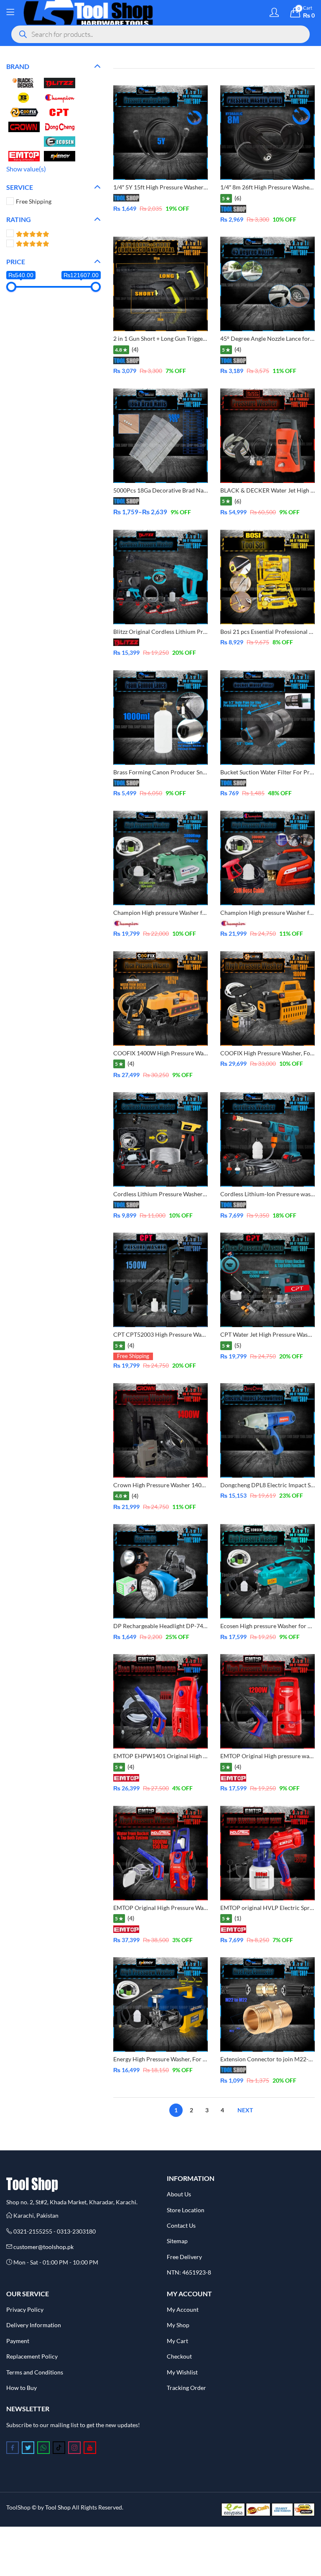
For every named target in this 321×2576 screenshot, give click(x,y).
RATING (19, 219)
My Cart (177, 2341)
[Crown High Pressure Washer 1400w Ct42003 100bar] (160, 1429)
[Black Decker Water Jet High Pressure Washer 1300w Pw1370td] (267, 435)
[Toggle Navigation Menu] (10, 13)
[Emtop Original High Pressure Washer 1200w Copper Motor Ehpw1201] (267, 1701)
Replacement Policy (32, 2356)
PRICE (16, 262)
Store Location (186, 2210)
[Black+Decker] (24, 82)
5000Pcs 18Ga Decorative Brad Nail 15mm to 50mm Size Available (200, 490)
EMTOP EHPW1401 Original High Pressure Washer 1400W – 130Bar (203, 1756)
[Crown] (24, 126)
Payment (18, 2341)
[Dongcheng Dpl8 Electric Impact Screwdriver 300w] (267, 1429)
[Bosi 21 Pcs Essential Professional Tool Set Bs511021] (267, 576)
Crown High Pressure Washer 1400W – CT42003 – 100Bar (190, 1485)
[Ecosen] (60, 141)
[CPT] (60, 111)
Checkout (179, 2356)
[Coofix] (24, 111)
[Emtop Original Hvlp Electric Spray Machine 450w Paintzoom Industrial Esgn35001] (267, 1852)
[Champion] (60, 97)
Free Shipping (34, 201)
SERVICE (20, 187)
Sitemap (177, 2241)
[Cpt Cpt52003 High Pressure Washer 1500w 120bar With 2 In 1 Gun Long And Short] (160, 1279)
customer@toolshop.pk (43, 2247)
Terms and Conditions (35, 2372)
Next (245, 2110)
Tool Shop (58, 2507)
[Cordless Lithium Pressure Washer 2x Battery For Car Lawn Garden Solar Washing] (160, 1139)
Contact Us (181, 2225)
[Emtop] (24, 155)
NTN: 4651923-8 (189, 2272)
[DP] (24, 141)
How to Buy (22, 2388)
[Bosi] (24, 97)
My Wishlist (182, 2372)
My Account (183, 2309)
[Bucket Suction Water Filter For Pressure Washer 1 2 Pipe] (267, 716)
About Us (179, 2194)
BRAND (18, 66)
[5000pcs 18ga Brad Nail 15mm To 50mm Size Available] (160, 435)
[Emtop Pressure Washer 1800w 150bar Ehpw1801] (160, 1852)
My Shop (178, 2325)
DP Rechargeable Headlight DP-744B (162, 1626)
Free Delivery (184, 2257)
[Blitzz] (60, 82)
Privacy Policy (25, 2309)
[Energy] (60, 155)
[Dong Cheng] (60, 126)
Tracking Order (186, 2388)
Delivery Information (34, 2325)
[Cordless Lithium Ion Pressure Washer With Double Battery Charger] (267, 1139)
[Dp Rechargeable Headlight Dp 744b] (160, 1571)
